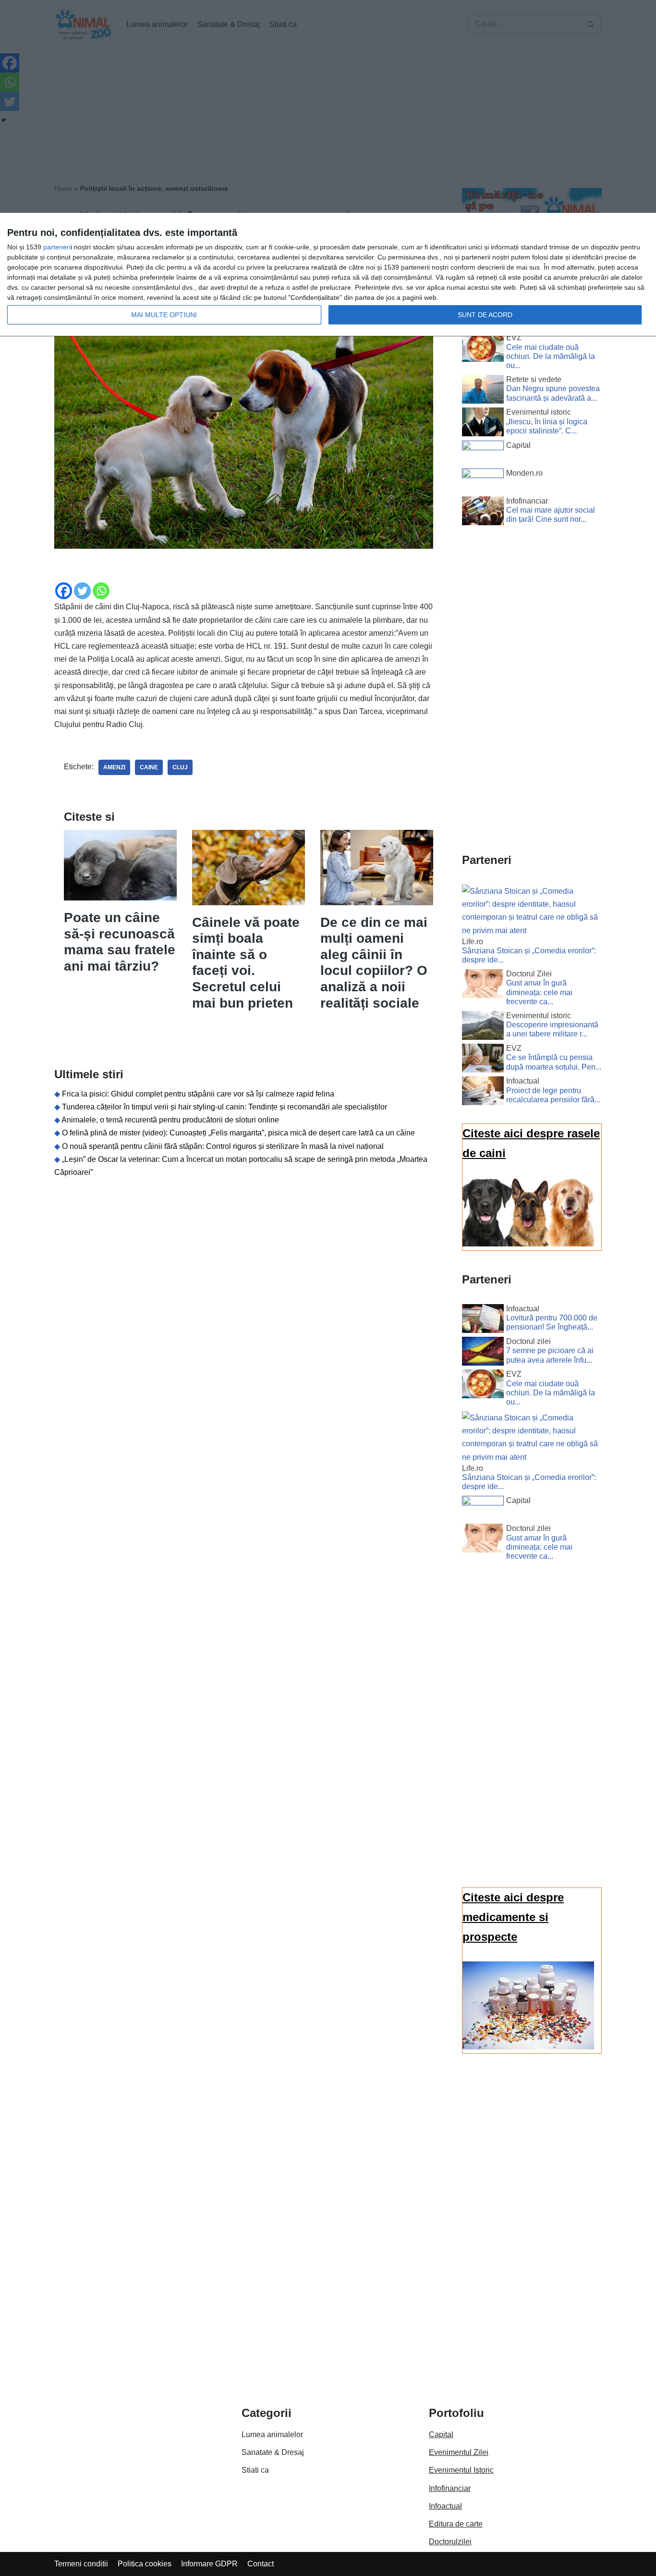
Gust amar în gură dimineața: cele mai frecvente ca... (539, 992)
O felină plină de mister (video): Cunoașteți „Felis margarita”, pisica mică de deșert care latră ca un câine (238, 1133)
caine (149, 767)
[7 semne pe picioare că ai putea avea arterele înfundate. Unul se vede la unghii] (483, 1353)
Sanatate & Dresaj (273, 2452)
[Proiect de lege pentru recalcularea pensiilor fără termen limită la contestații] (483, 1093)
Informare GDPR (209, 2564)
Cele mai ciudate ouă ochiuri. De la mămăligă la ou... (551, 356)
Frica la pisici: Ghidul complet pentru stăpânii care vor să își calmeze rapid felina (198, 1094)
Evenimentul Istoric (461, 2470)
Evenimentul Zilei (459, 2452)
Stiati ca (255, 2470)
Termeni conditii (81, 2564)
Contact (261, 2564)
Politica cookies (145, 2564)
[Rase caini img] (528, 1244)
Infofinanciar (450, 2488)
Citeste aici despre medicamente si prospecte (513, 1917)
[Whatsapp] (101, 591)
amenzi (114, 767)
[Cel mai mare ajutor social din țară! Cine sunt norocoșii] (483, 513)
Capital (441, 2434)
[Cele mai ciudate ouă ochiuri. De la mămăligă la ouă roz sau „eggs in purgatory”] (483, 349)
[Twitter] (82, 591)
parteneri (57, 247)
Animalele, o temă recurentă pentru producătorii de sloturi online (170, 1120)
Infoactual (445, 2506)
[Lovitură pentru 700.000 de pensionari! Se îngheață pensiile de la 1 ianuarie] (483, 1320)
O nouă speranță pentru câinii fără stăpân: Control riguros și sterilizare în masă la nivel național (223, 1146)
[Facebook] (64, 591)
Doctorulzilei (450, 2542)
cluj (180, 767)
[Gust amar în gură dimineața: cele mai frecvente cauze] (483, 986)
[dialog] (328, 275)
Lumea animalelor (272, 2434)
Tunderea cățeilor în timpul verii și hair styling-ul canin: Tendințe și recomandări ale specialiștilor (225, 1107)
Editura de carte (456, 2524)
